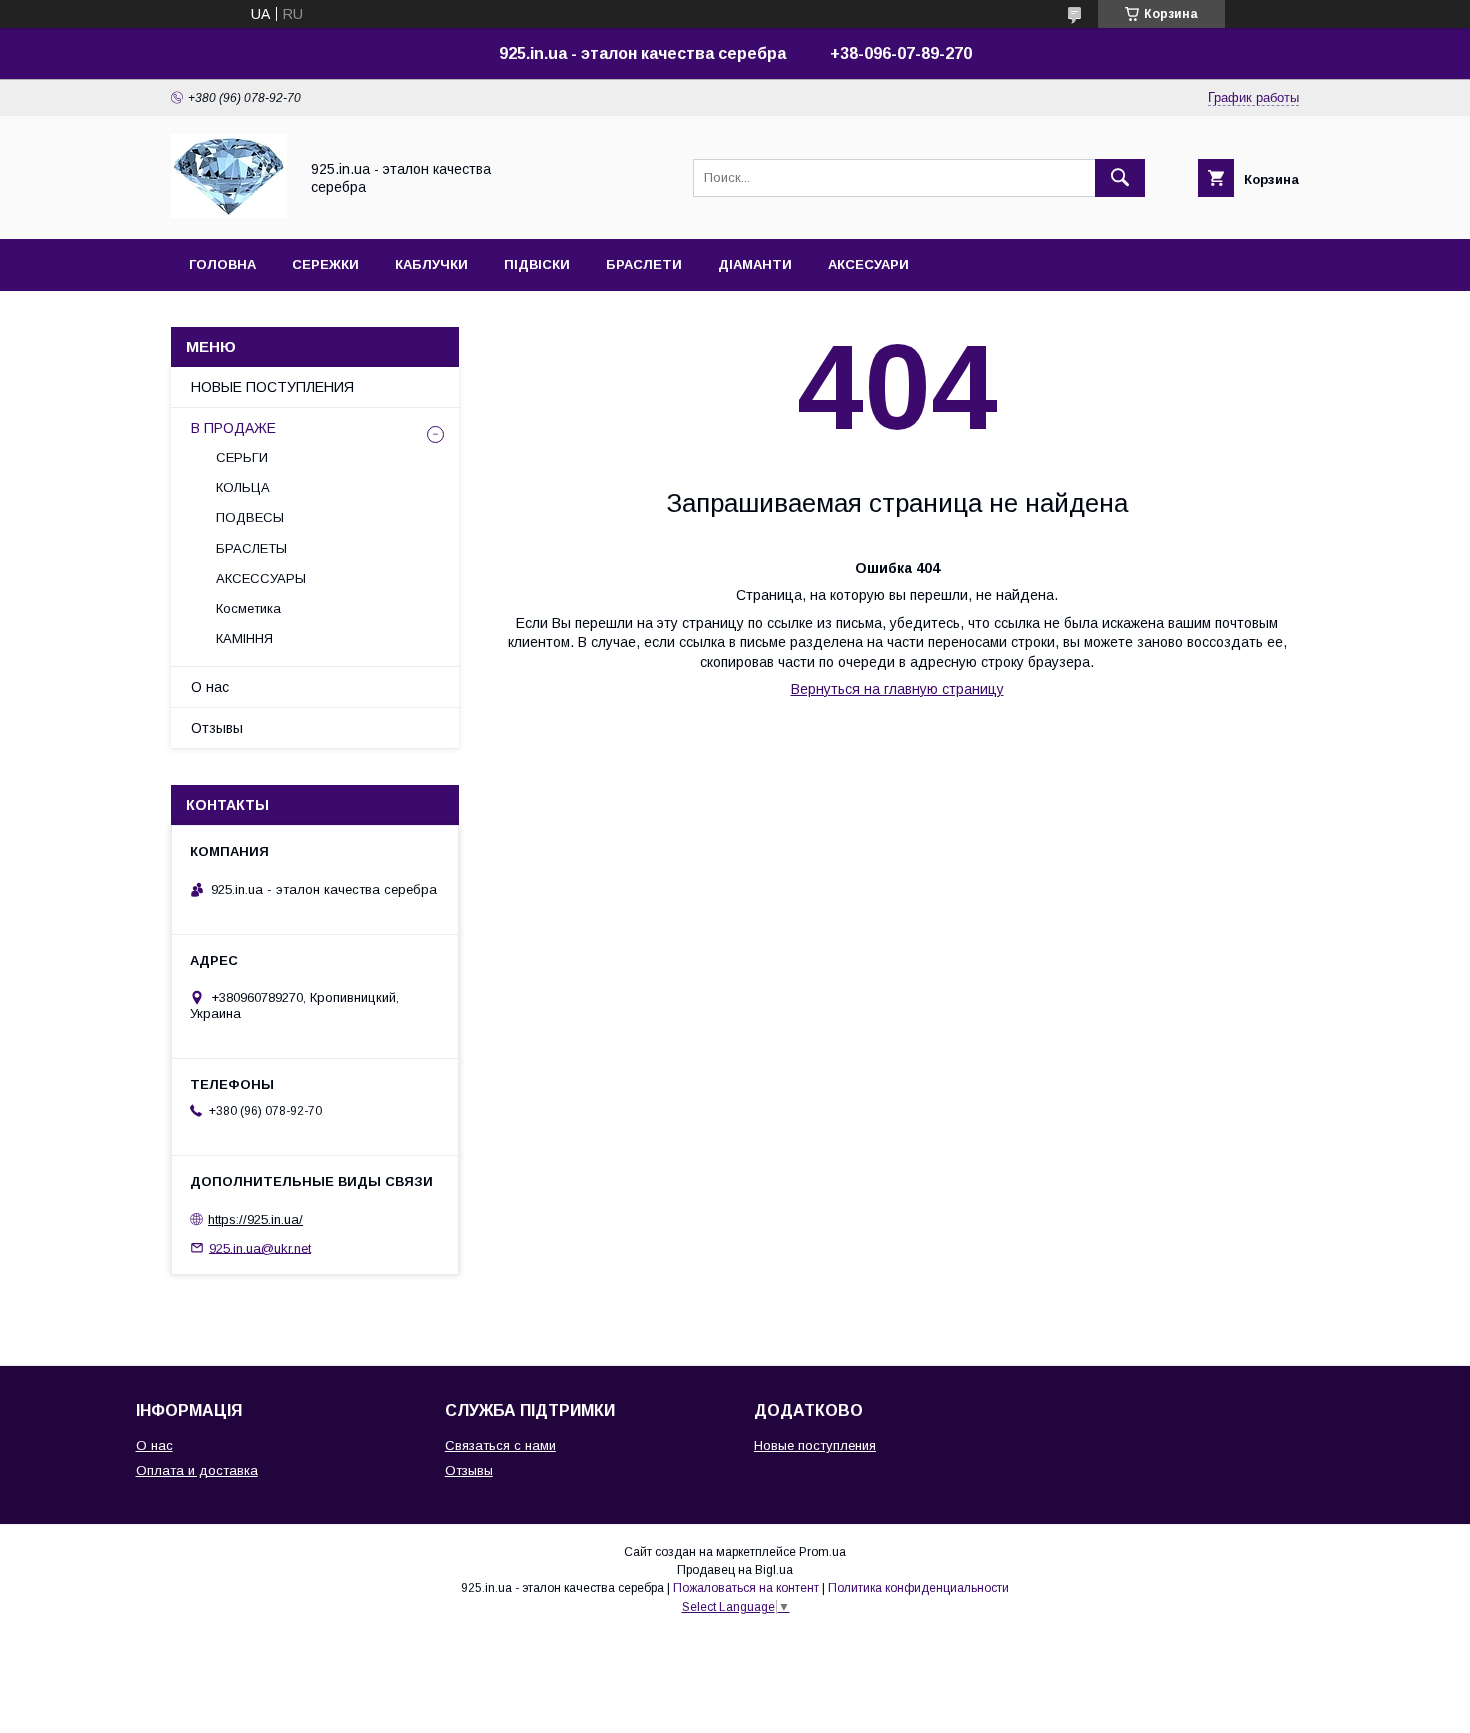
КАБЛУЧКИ (431, 264)
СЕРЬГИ (242, 457)
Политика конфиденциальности (918, 1588)
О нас (210, 687)
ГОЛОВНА (222, 264)
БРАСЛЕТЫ (251, 548)
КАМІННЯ (244, 638)
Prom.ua (822, 1552)
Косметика (248, 608)
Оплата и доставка (197, 1470)
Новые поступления (815, 1445)
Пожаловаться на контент (746, 1588)
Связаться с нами (500, 1445)
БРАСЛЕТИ (644, 264)
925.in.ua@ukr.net (260, 1247)
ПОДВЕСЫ (250, 517)
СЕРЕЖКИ (325, 264)
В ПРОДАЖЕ (233, 428)
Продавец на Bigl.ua (735, 1570)
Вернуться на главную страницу (897, 689)
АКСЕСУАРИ (868, 264)
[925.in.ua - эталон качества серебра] (229, 213)
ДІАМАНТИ (755, 264)
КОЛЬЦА (243, 487)
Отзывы (217, 728)
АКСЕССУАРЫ (261, 578)
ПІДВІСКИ (537, 264)
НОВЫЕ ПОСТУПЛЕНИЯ (272, 387)
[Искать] (1120, 178)
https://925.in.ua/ (255, 1219)
